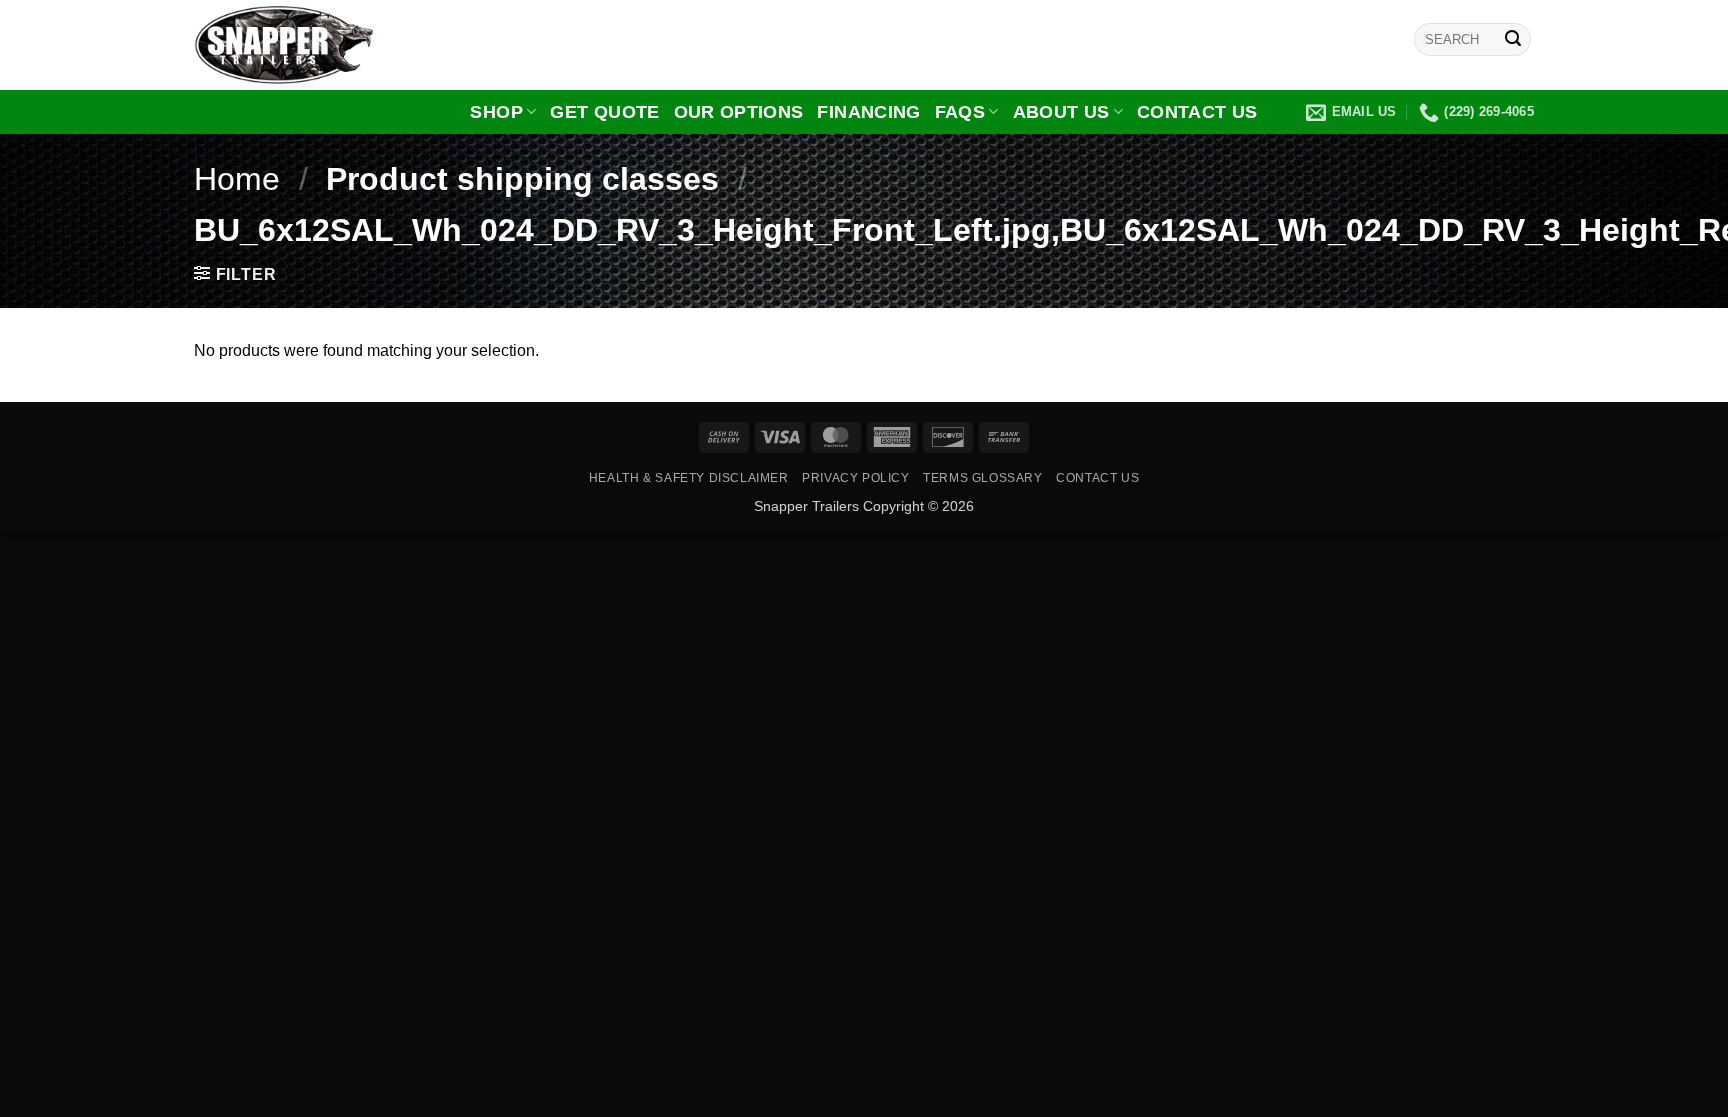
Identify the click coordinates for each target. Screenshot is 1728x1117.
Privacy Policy (856, 478)
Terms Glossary (983, 478)
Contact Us (1197, 112)
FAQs (960, 112)
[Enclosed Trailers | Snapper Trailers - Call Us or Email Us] (294, 45)
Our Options (739, 112)
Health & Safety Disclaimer (689, 478)
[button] (235, 274)
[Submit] (1513, 40)
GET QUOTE (604, 112)
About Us (1061, 112)
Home (237, 179)
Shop (496, 112)
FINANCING (868, 112)
